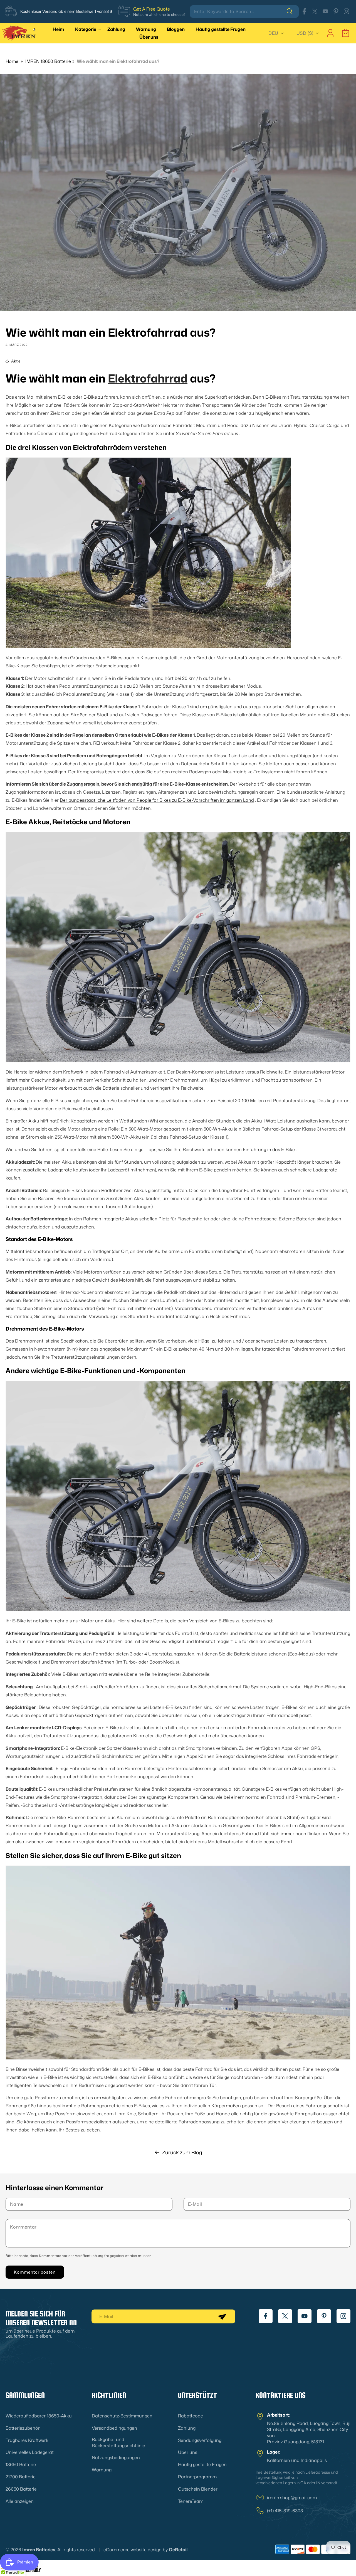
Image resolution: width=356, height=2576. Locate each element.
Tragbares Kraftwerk (27, 2440)
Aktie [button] (16, 361)
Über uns (188, 2452)
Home (12, 61)
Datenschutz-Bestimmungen (122, 2416)
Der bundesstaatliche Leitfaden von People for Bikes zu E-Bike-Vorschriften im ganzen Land (157, 800)
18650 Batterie (21, 2464)
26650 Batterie (21, 2489)
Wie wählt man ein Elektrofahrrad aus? (118, 61)
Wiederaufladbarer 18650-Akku (39, 2416)
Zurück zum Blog (182, 2152)
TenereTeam (191, 2501)
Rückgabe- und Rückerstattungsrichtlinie (118, 2442)
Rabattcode (191, 2416)
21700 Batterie (21, 2477)
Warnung (102, 2470)
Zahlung (187, 2428)
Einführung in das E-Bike (269, 1149)
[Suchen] (293, 11)
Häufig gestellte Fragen (202, 2464)
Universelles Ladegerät (30, 2452)
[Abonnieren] (222, 2316)
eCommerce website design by (136, 2550)
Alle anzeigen (20, 2501)
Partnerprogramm (197, 2477)
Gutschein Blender (198, 2489)
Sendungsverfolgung (200, 2440)
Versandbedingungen (114, 2428)
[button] (87, 29)
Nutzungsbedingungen (116, 2458)
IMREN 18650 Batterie (48, 61)
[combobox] (244, 12)
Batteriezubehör (23, 2428)
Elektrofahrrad (148, 378)
